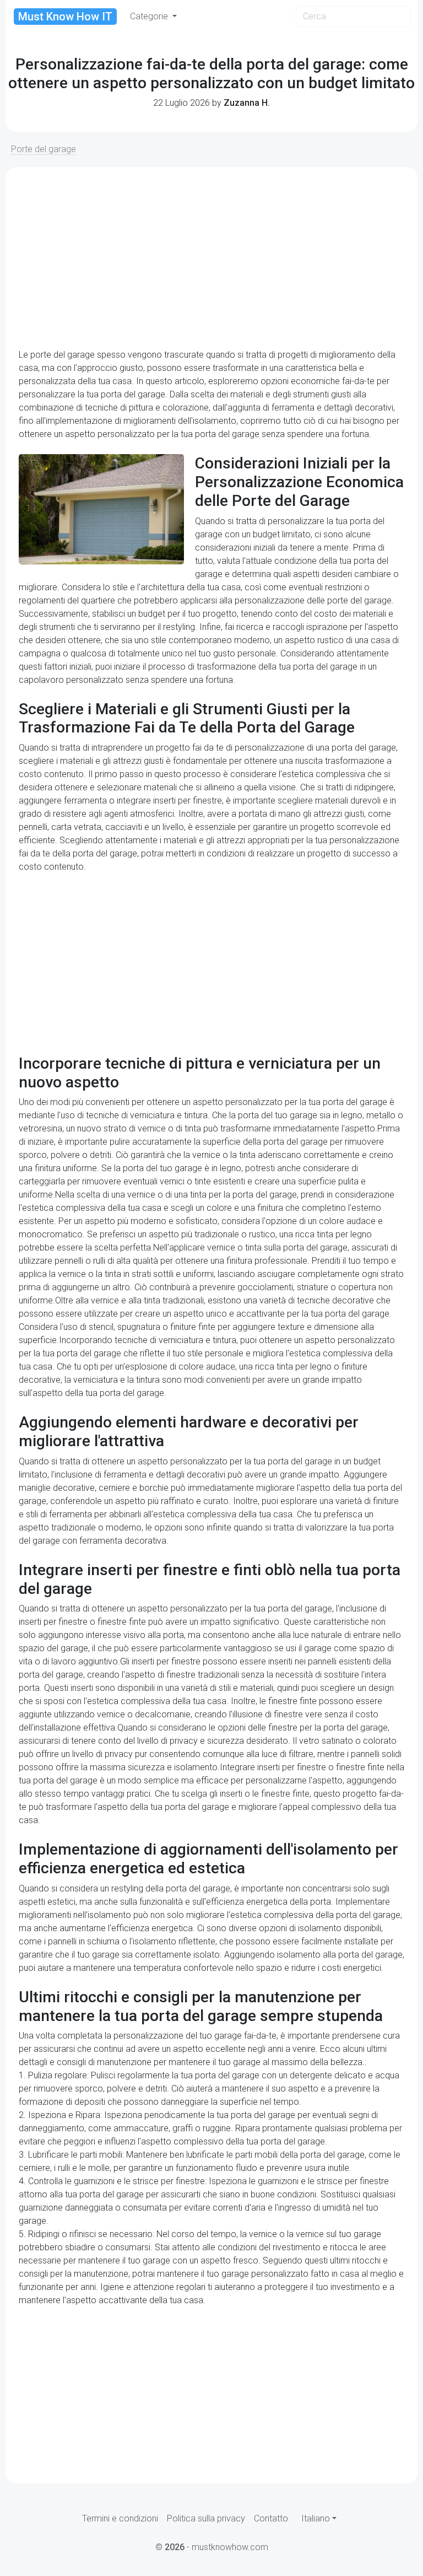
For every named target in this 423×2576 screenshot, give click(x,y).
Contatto (271, 2518)
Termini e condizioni (120, 2518)
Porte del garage (44, 149)
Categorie (150, 16)
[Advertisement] (211, 258)
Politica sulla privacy (206, 2518)
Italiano (316, 2518)
